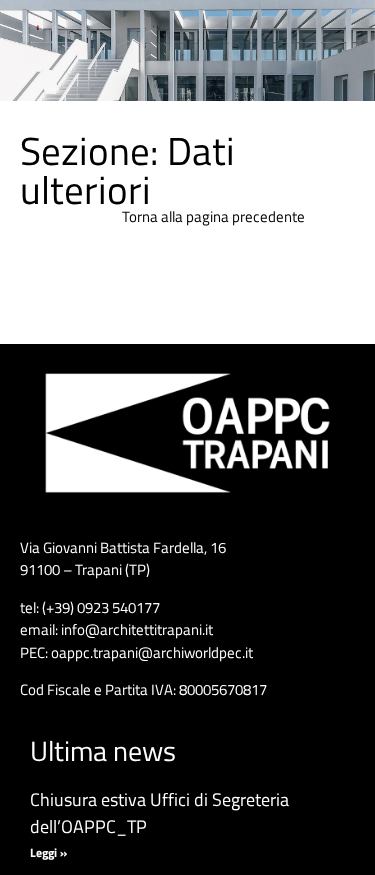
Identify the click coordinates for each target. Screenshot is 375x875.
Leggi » (48, 852)
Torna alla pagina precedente (213, 216)
